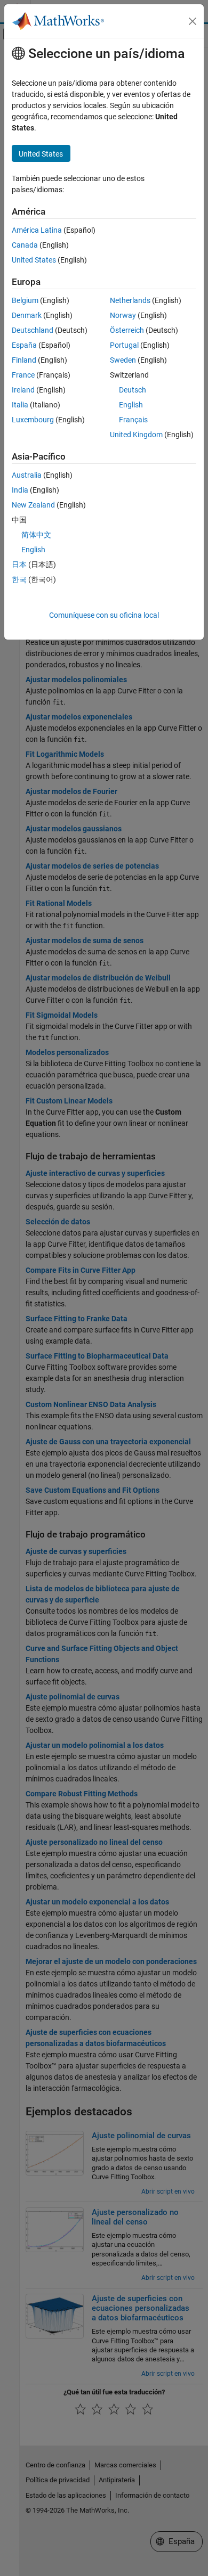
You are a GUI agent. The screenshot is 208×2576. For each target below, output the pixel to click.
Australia (27, 475)
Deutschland (33, 330)
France (23, 375)
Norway (123, 315)
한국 (19, 579)
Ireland (23, 390)
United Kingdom (136, 435)
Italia (20, 405)
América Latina (37, 230)
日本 (19, 565)
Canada (25, 245)
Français (133, 420)
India (20, 490)
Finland (24, 360)
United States (34, 260)
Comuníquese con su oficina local (104, 615)
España (24, 345)
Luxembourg (33, 420)
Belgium (25, 300)
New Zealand (33, 505)
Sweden (123, 360)
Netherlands (130, 300)
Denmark (27, 315)
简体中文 (36, 535)
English (131, 405)
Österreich (127, 330)
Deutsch (133, 390)
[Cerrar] (193, 21)
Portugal (124, 345)
